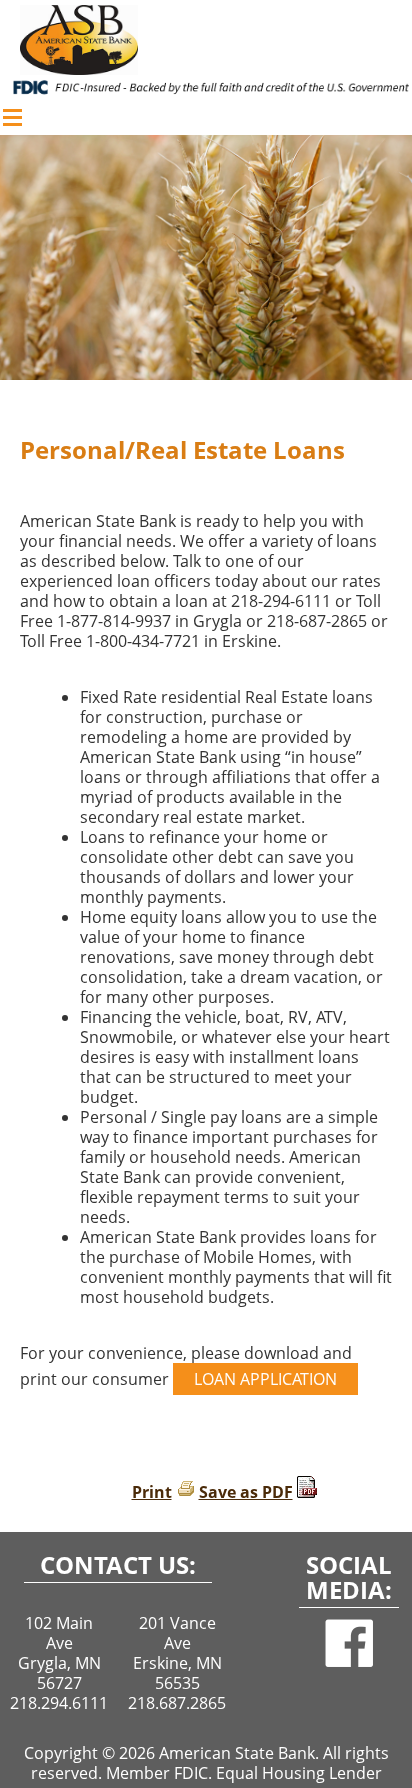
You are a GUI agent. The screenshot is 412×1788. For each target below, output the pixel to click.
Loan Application (265, 1379)
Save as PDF (246, 1492)
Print (152, 1492)
